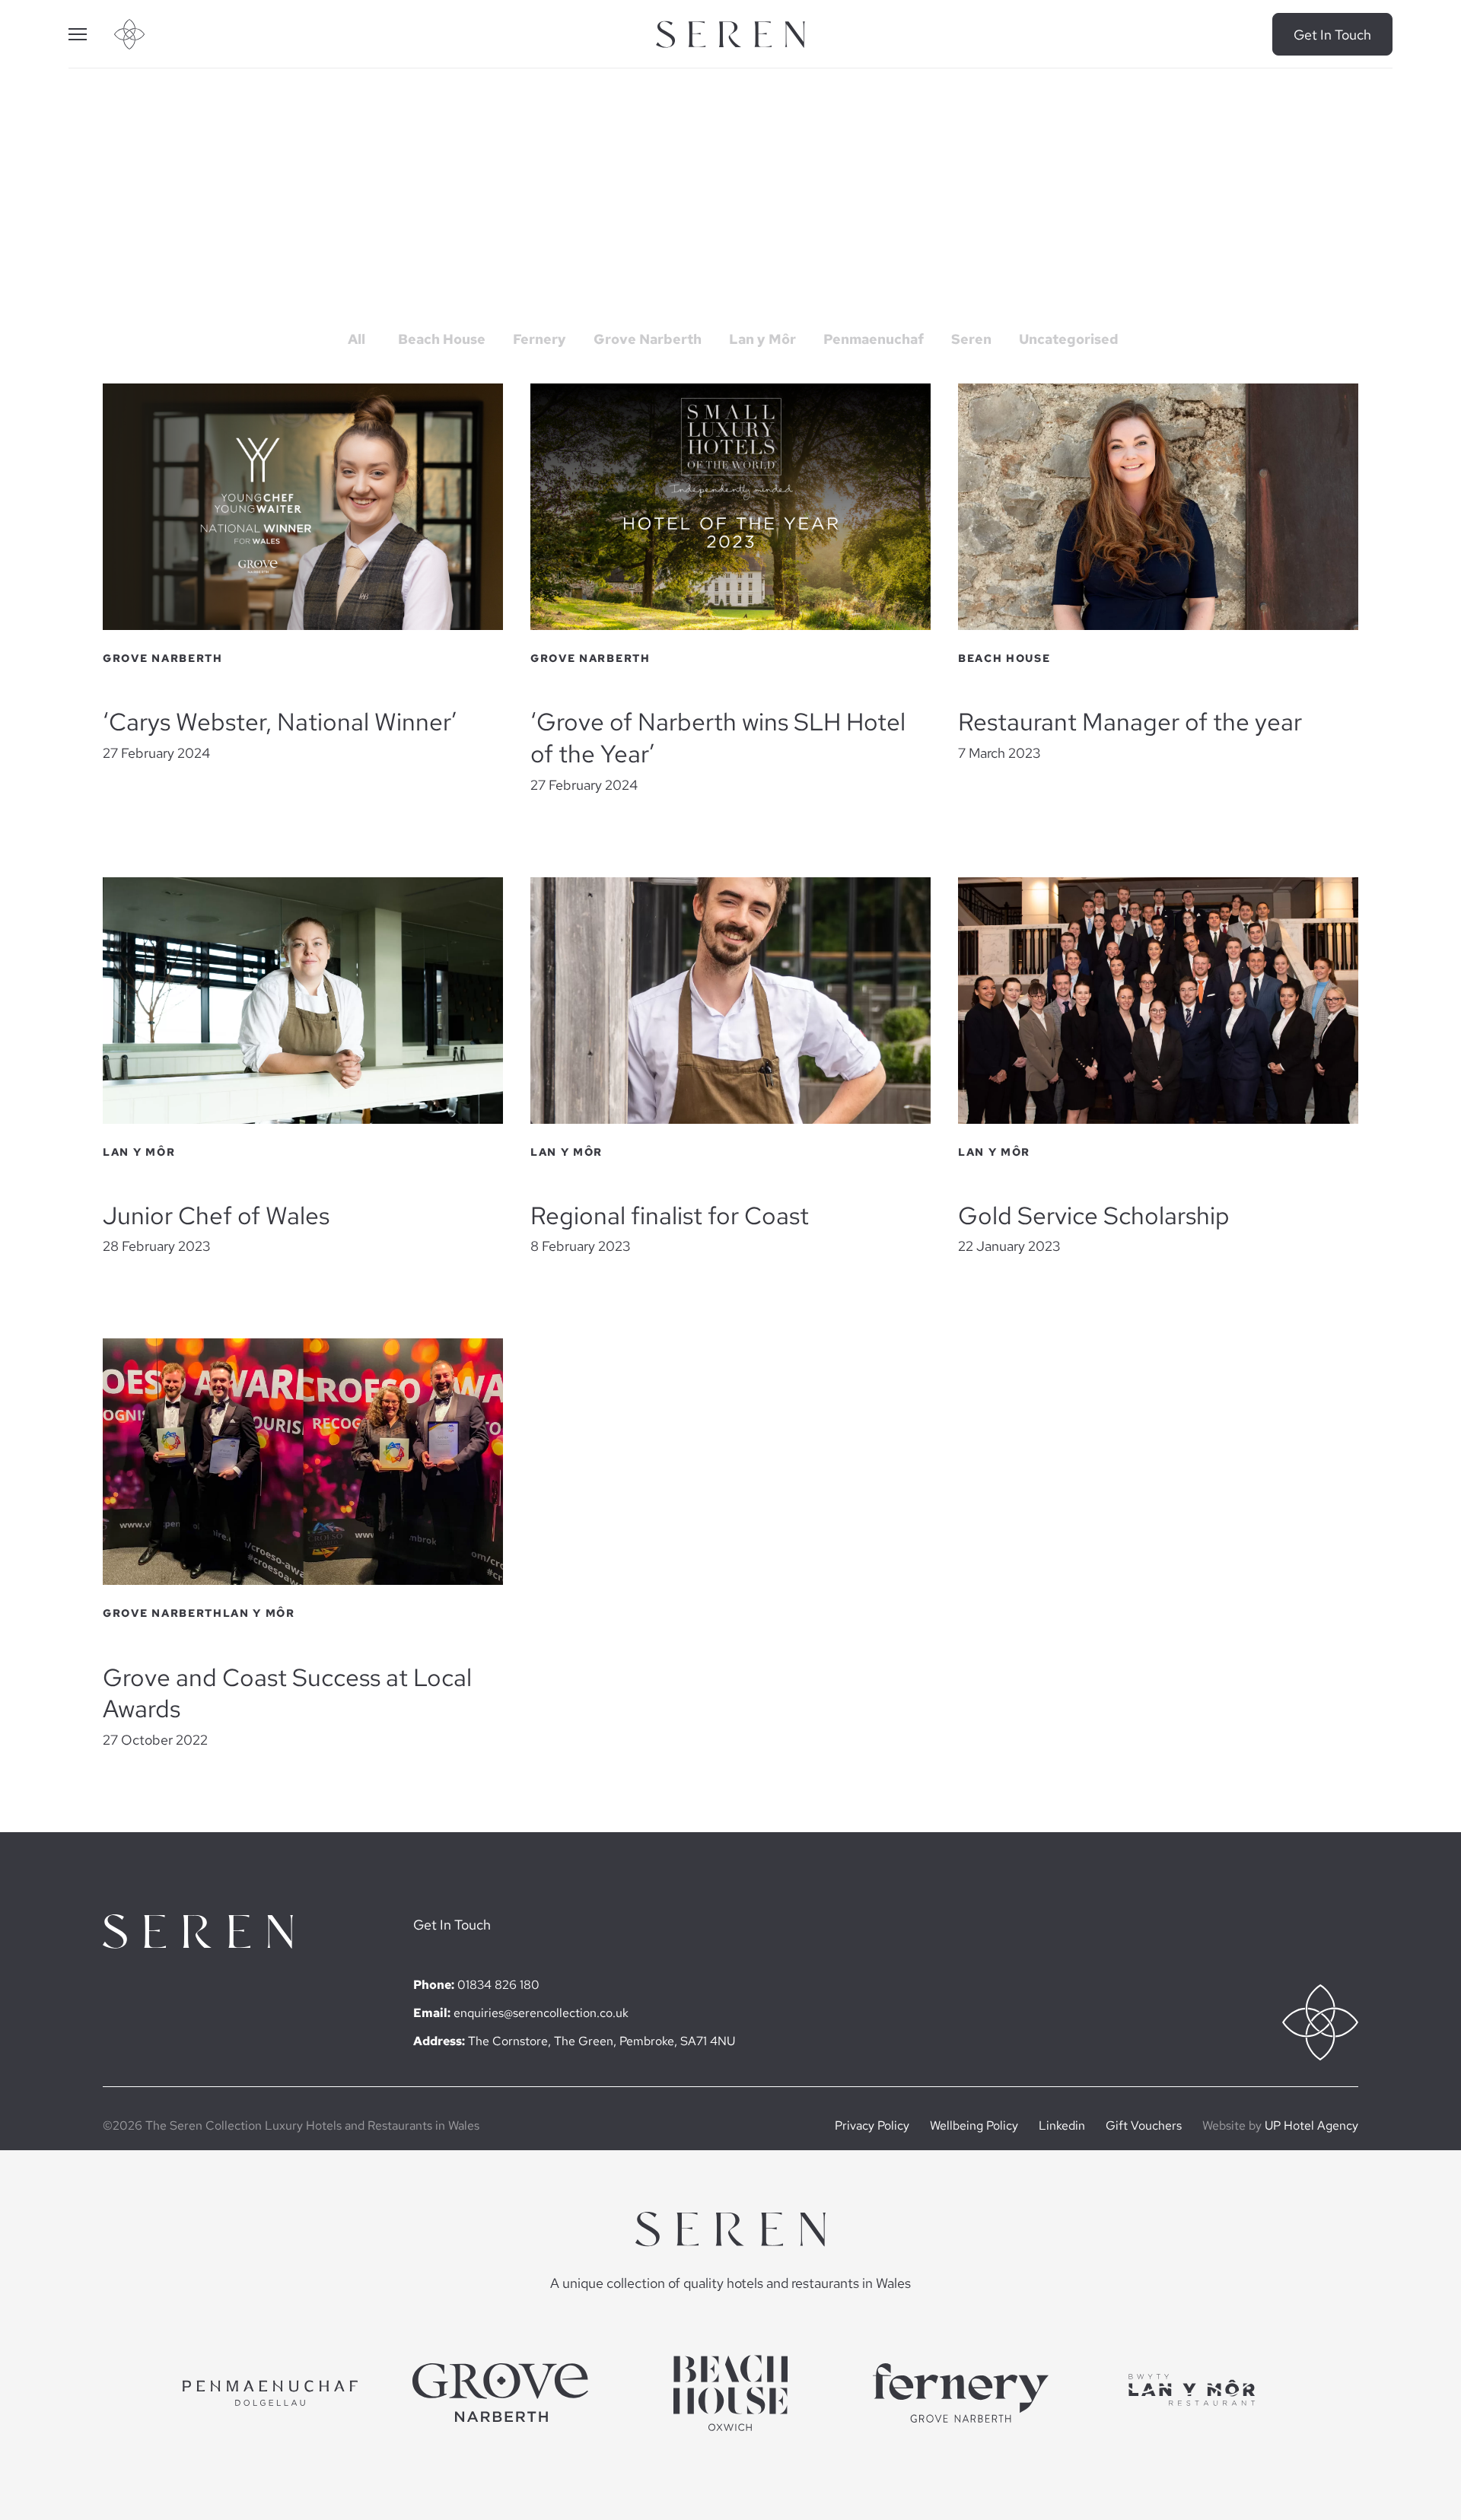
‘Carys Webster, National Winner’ (280, 722)
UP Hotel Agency (1311, 2125)
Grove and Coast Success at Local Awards (287, 1694)
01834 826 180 (498, 1985)
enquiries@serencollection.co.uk (541, 2013)
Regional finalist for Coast (670, 1216)
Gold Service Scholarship (1094, 1216)
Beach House (442, 339)
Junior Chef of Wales (216, 1216)
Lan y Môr (762, 339)
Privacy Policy (872, 2125)
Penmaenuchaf (874, 339)
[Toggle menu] (91, 34)
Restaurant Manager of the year (1130, 722)
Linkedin (1062, 2125)
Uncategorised (1069, 339)
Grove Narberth (648, 339)
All (356, 339)
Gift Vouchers (1144, 2125)
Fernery (540, 339)
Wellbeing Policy (974, 2125)
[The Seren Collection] (730, 35)
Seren (971, 339)
